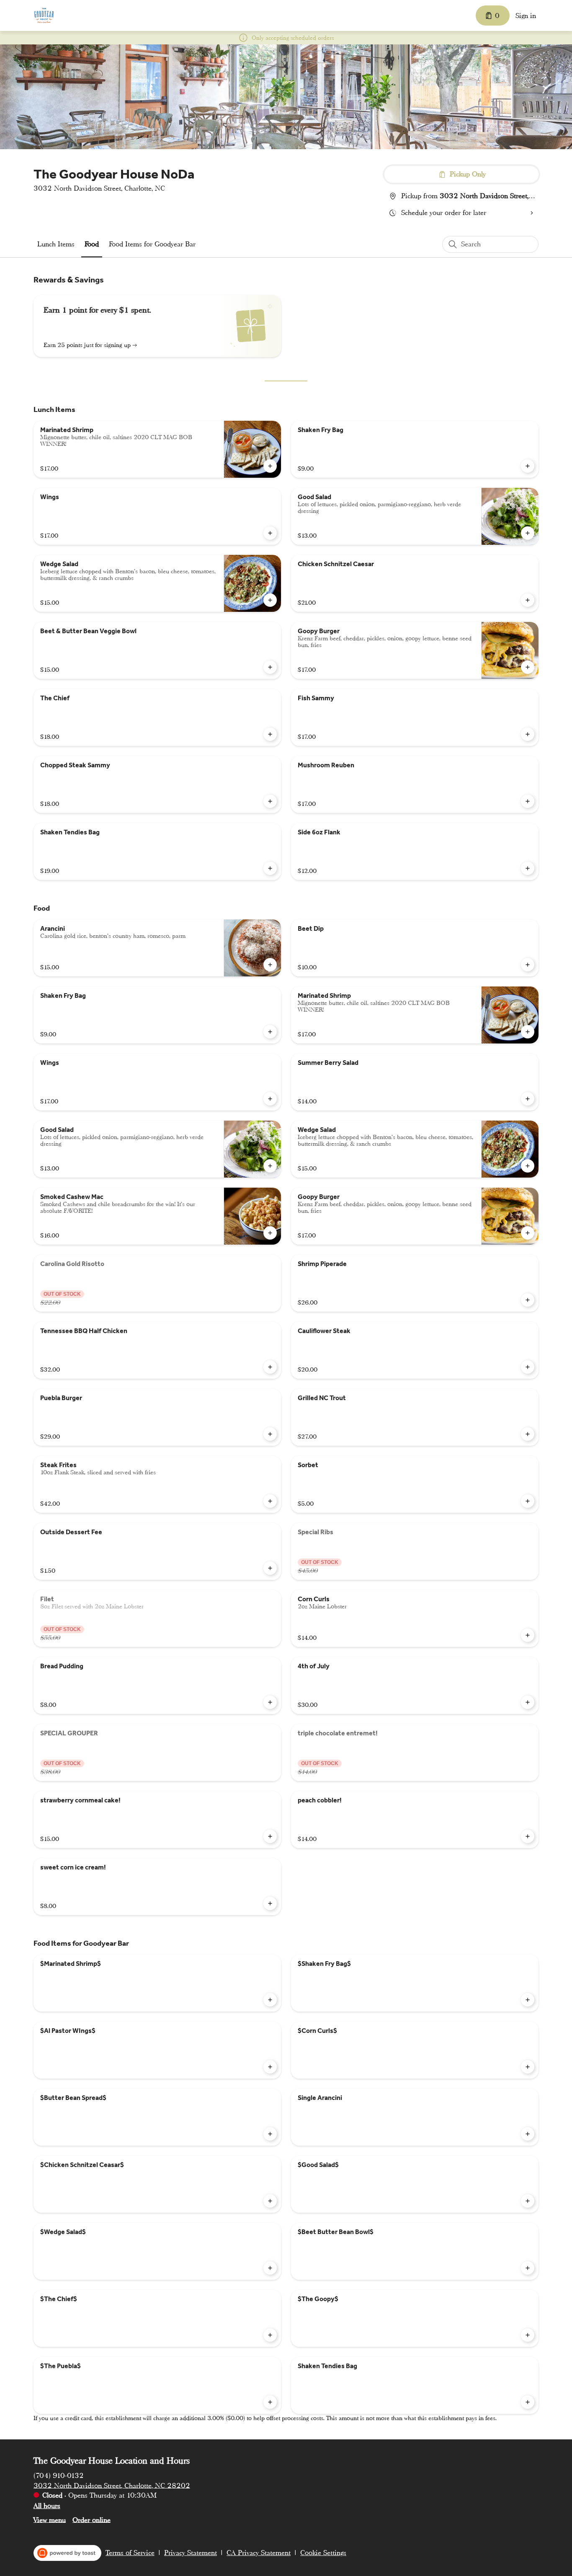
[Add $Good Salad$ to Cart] (528, 2201)
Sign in (526, 16)
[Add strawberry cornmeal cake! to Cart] (270, 1836)
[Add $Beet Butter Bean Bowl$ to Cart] (528, 2268)
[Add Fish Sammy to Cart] (528, 734)
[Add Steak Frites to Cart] (270, 1501)
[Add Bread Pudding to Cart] (270, 1702)
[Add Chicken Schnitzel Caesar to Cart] (528, 600)
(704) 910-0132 (59, 2475)
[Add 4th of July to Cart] (528, 1702)
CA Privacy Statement (259, 2553)
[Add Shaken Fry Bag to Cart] (528, 466)
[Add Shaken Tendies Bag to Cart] (270, 868)
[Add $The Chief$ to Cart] (270, 2335)
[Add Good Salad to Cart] (528, 533)
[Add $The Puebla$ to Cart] (270, 2402)
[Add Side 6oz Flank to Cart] (528, 868)
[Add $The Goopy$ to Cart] (528, 2335)
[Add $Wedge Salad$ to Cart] (270, 2268)
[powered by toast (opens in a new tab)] (67, 2553)
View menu (50, 2520)
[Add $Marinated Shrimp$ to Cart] (270, 2000)
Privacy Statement (191, 2553)
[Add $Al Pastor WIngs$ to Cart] (270, 2067)
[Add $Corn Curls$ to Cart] (528, 2067)
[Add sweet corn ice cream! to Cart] (270, 1903)
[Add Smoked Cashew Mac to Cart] (270, 1233)
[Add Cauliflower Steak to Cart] (528, 1367)
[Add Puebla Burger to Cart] (270, 1434)
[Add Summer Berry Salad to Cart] (528, 1099)
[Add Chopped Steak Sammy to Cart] (270, 801)
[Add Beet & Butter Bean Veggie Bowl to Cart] (270, 667)
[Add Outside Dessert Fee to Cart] (270, 1568)
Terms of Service (130, 2553)
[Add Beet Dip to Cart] (528, 965)
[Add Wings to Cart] (270, 533)
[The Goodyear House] (44, 16)
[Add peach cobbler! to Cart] (528, 1836)
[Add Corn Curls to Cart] (528, 1635)
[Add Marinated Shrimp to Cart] (270, 466)
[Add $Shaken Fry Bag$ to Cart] (528, 2000)
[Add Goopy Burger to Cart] (528, 667)
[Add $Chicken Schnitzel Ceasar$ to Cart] (270, 2201)
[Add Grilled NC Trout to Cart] (528, 1434)
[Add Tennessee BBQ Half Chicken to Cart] (270, 1367)
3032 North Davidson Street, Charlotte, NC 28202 (112, 2485)
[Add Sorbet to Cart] (528, 1501)
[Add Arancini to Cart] (270, 965)
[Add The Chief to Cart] (270, 734)
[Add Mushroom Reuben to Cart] (528, 801)
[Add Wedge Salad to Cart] (270, 600)
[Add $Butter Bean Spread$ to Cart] (270, 2134)
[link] (56, 244)
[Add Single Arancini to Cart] (528, 2134)
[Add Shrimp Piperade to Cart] (528, 1300)
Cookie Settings (323, 2553)
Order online (91, 2520)
